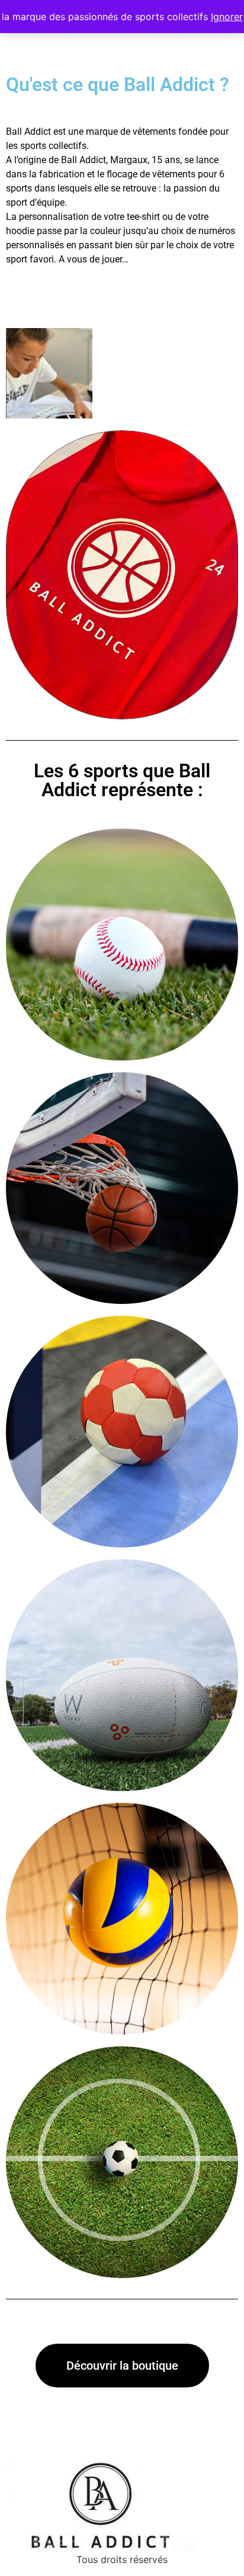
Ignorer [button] (227, 17)
